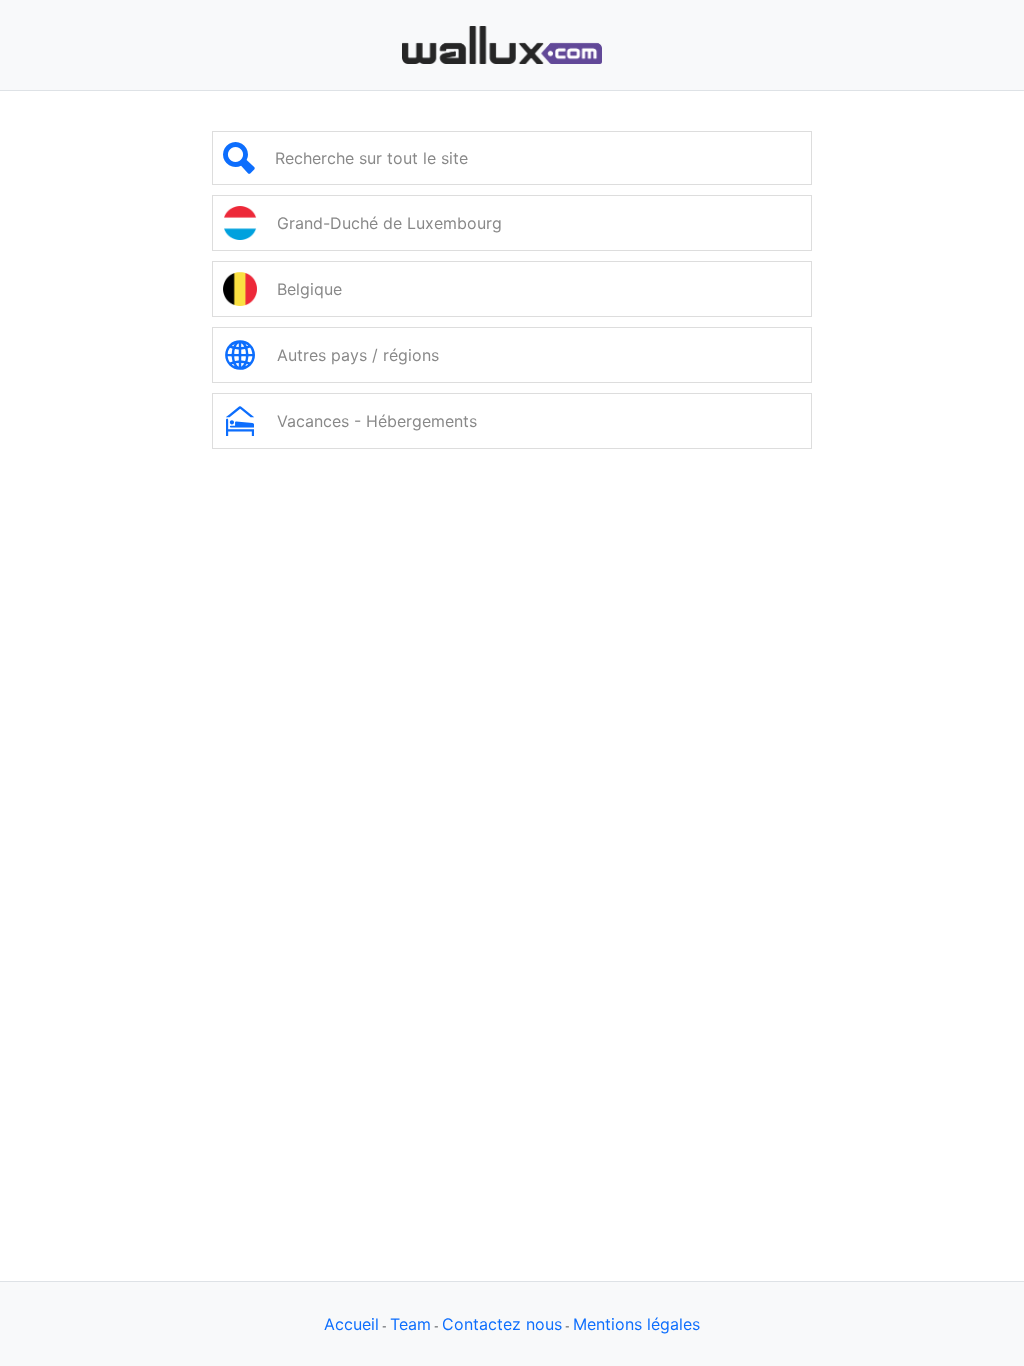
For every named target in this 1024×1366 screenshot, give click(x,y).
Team (410, 1324)
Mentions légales (636, 1324)
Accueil (351, 1324)
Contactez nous (502, 1324)
